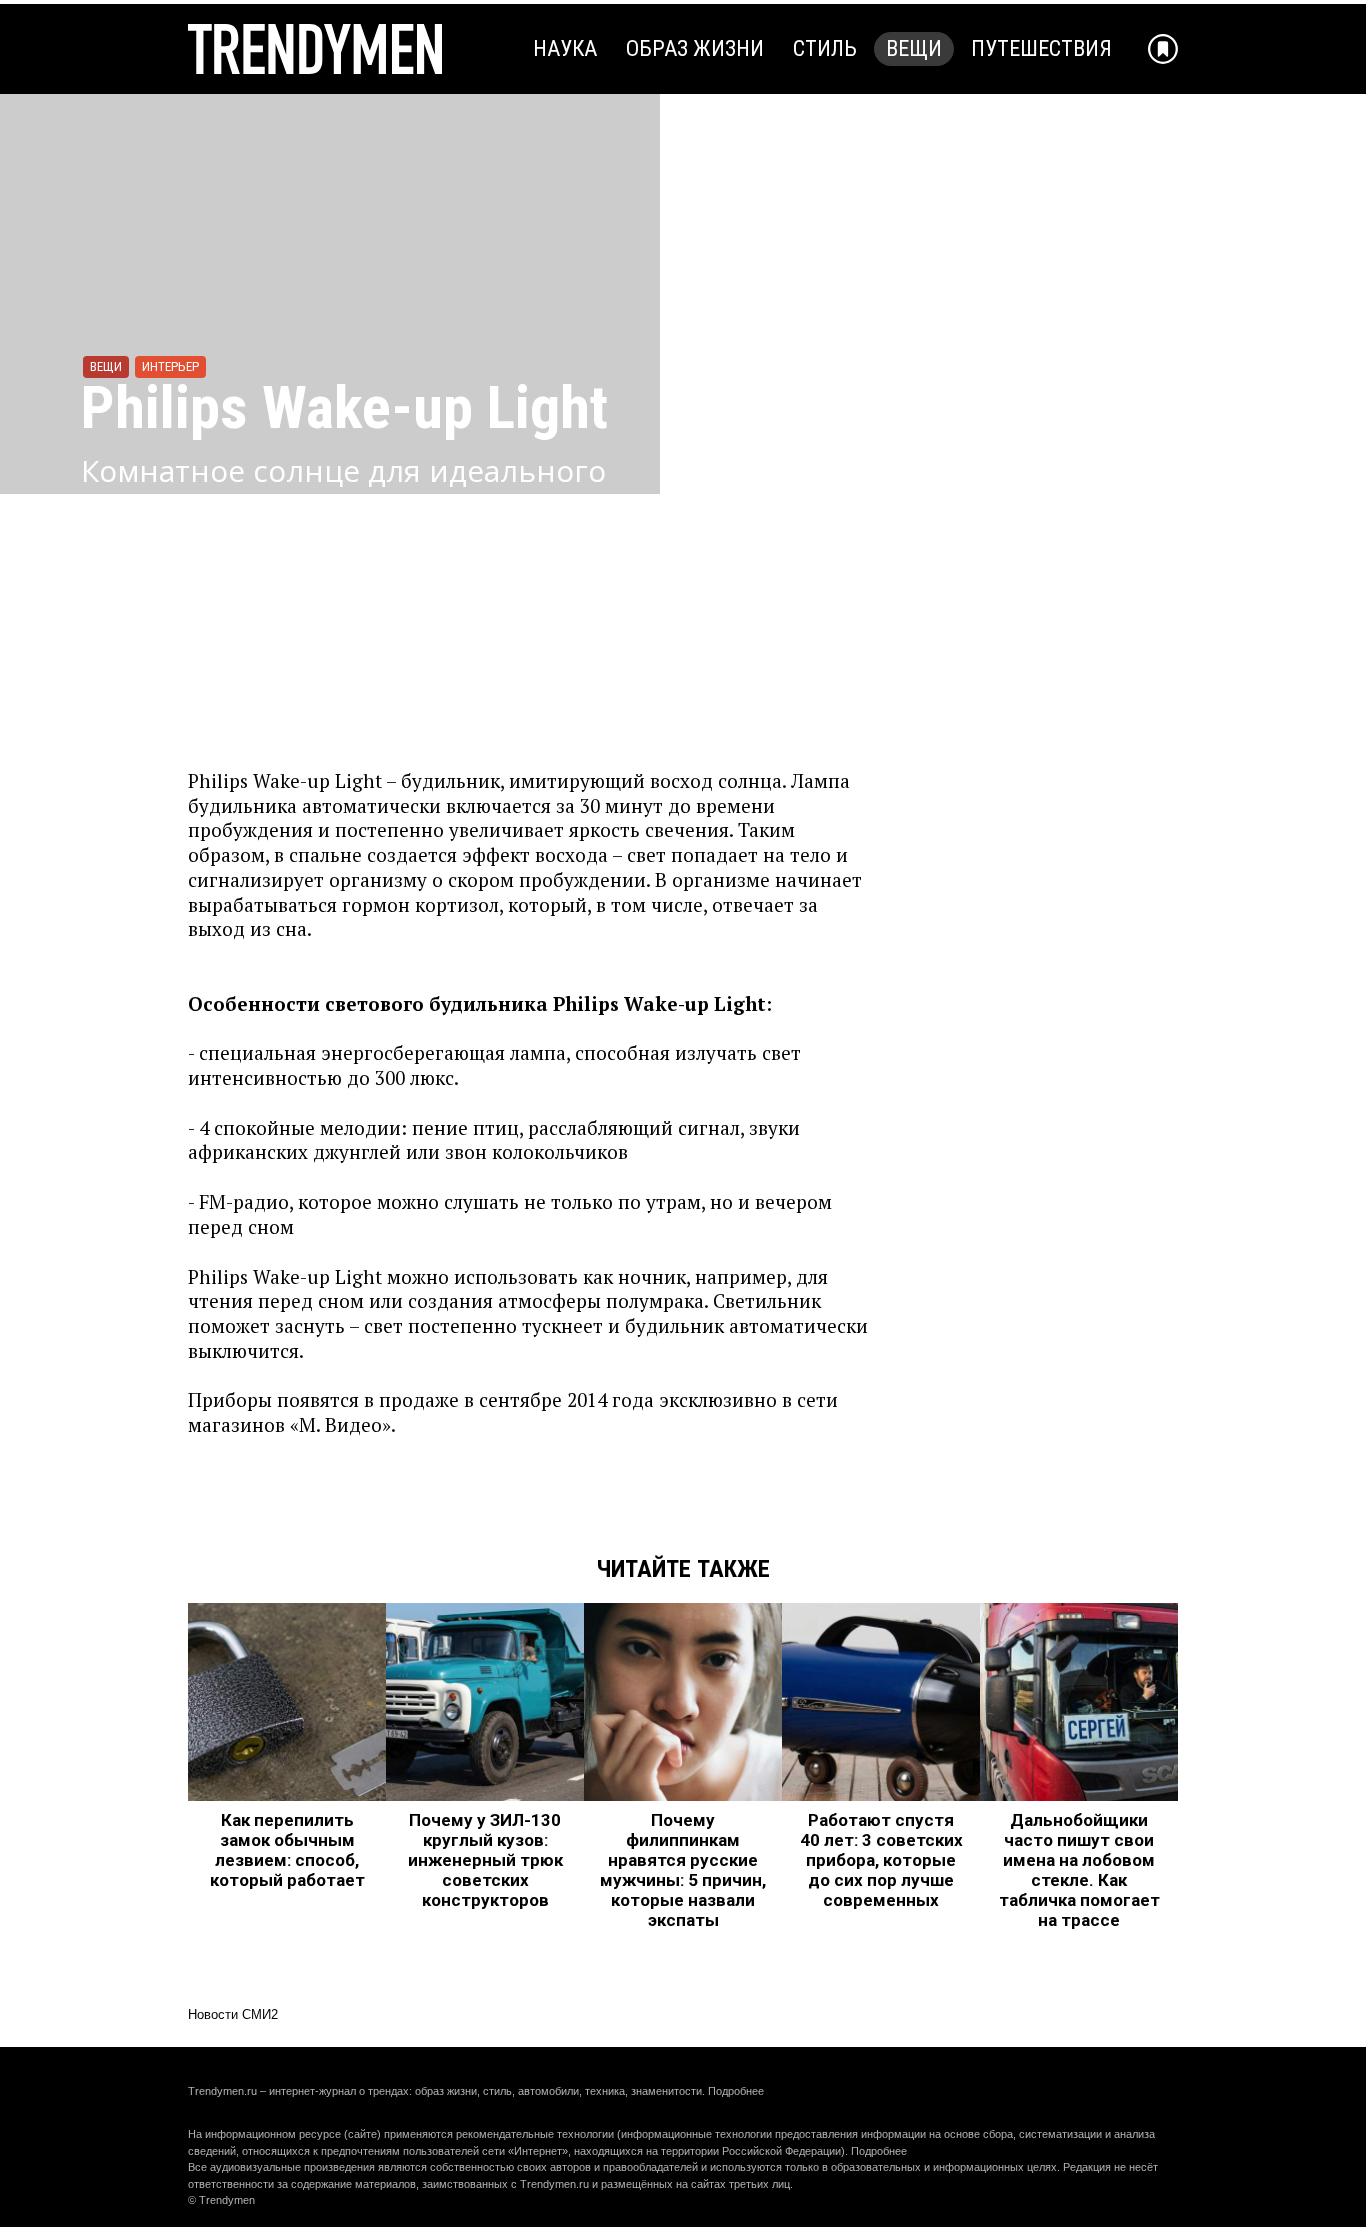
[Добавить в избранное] (1163, 49)
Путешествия (1041, 48)
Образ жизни (695, 48)
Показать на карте (172, 621)
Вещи (914, 48)
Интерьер (170, 366)
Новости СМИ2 (233, 2014)
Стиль (825, 48)
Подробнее (736, 2091)
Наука (565, 48)
